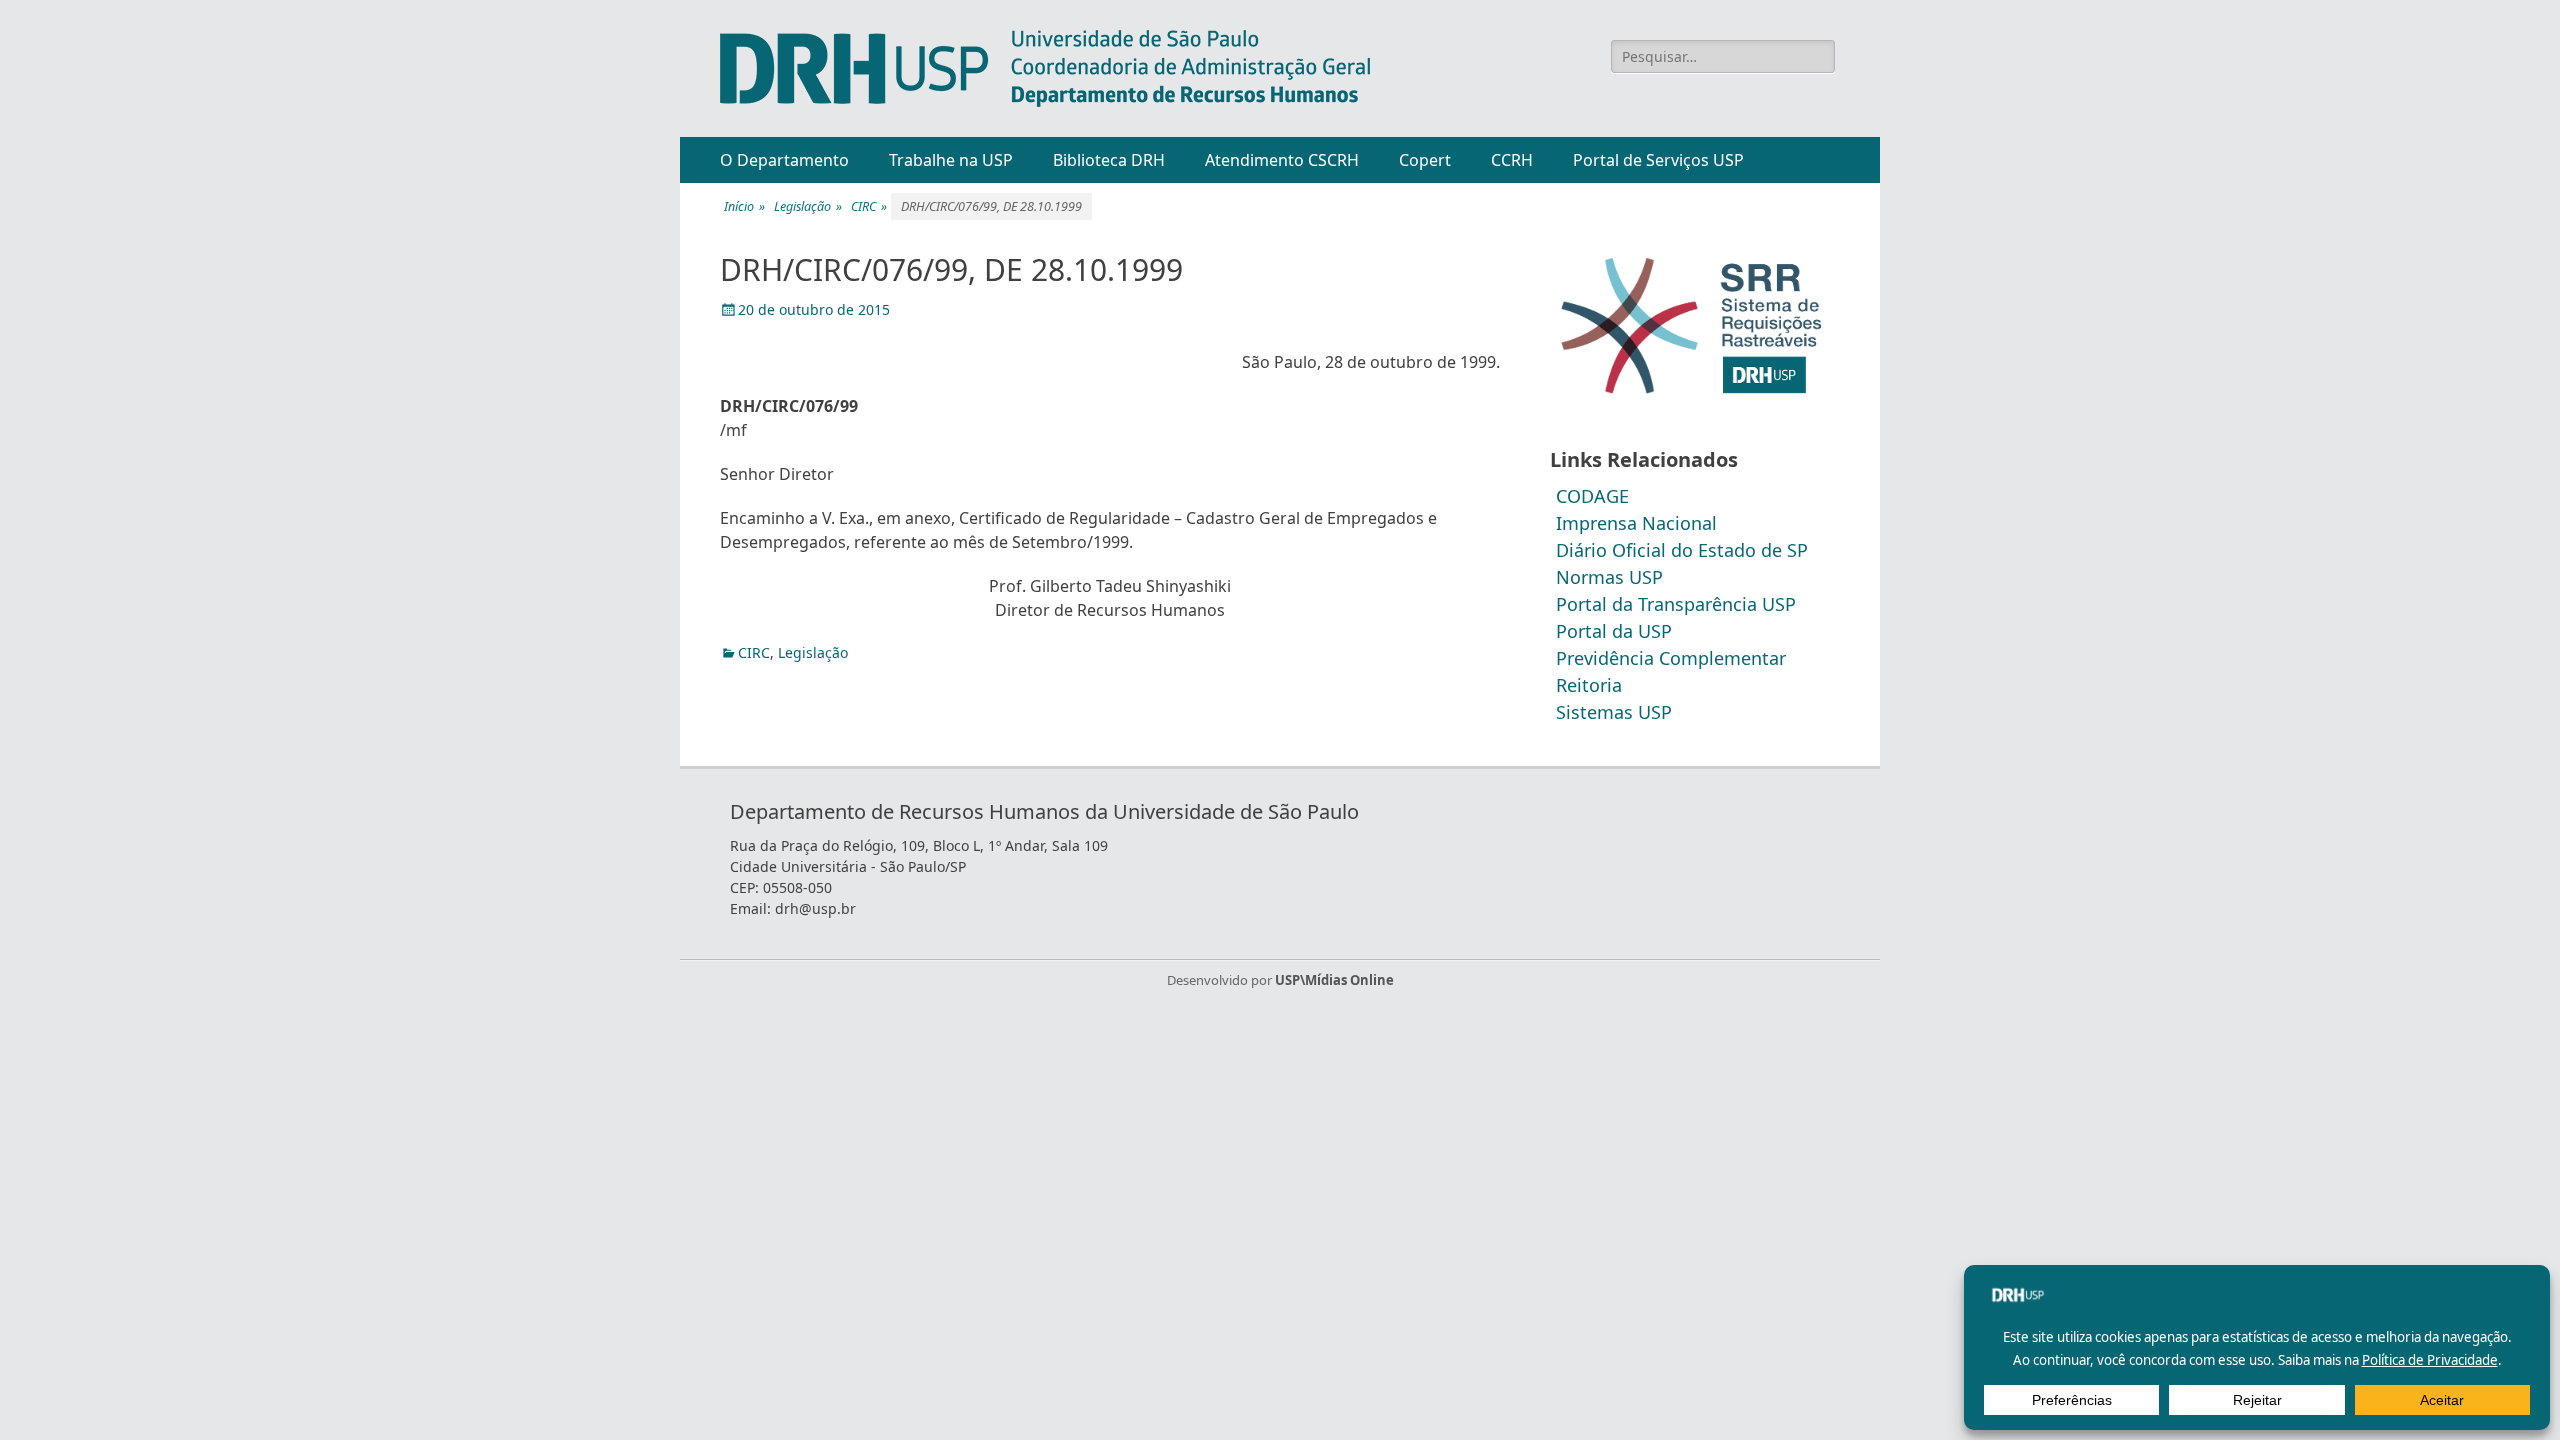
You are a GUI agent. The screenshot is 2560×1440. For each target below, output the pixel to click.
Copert (1425, 160)
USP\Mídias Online (1334, 980)
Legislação (808, 206)
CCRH (1512, 160)
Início (744, 206)
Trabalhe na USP (951, 160)
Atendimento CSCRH (1282, 160)
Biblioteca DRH (1109, 160)
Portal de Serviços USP (1658, 160)
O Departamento (784, 160)
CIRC (869, 206)
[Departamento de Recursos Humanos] (1045, 68)
